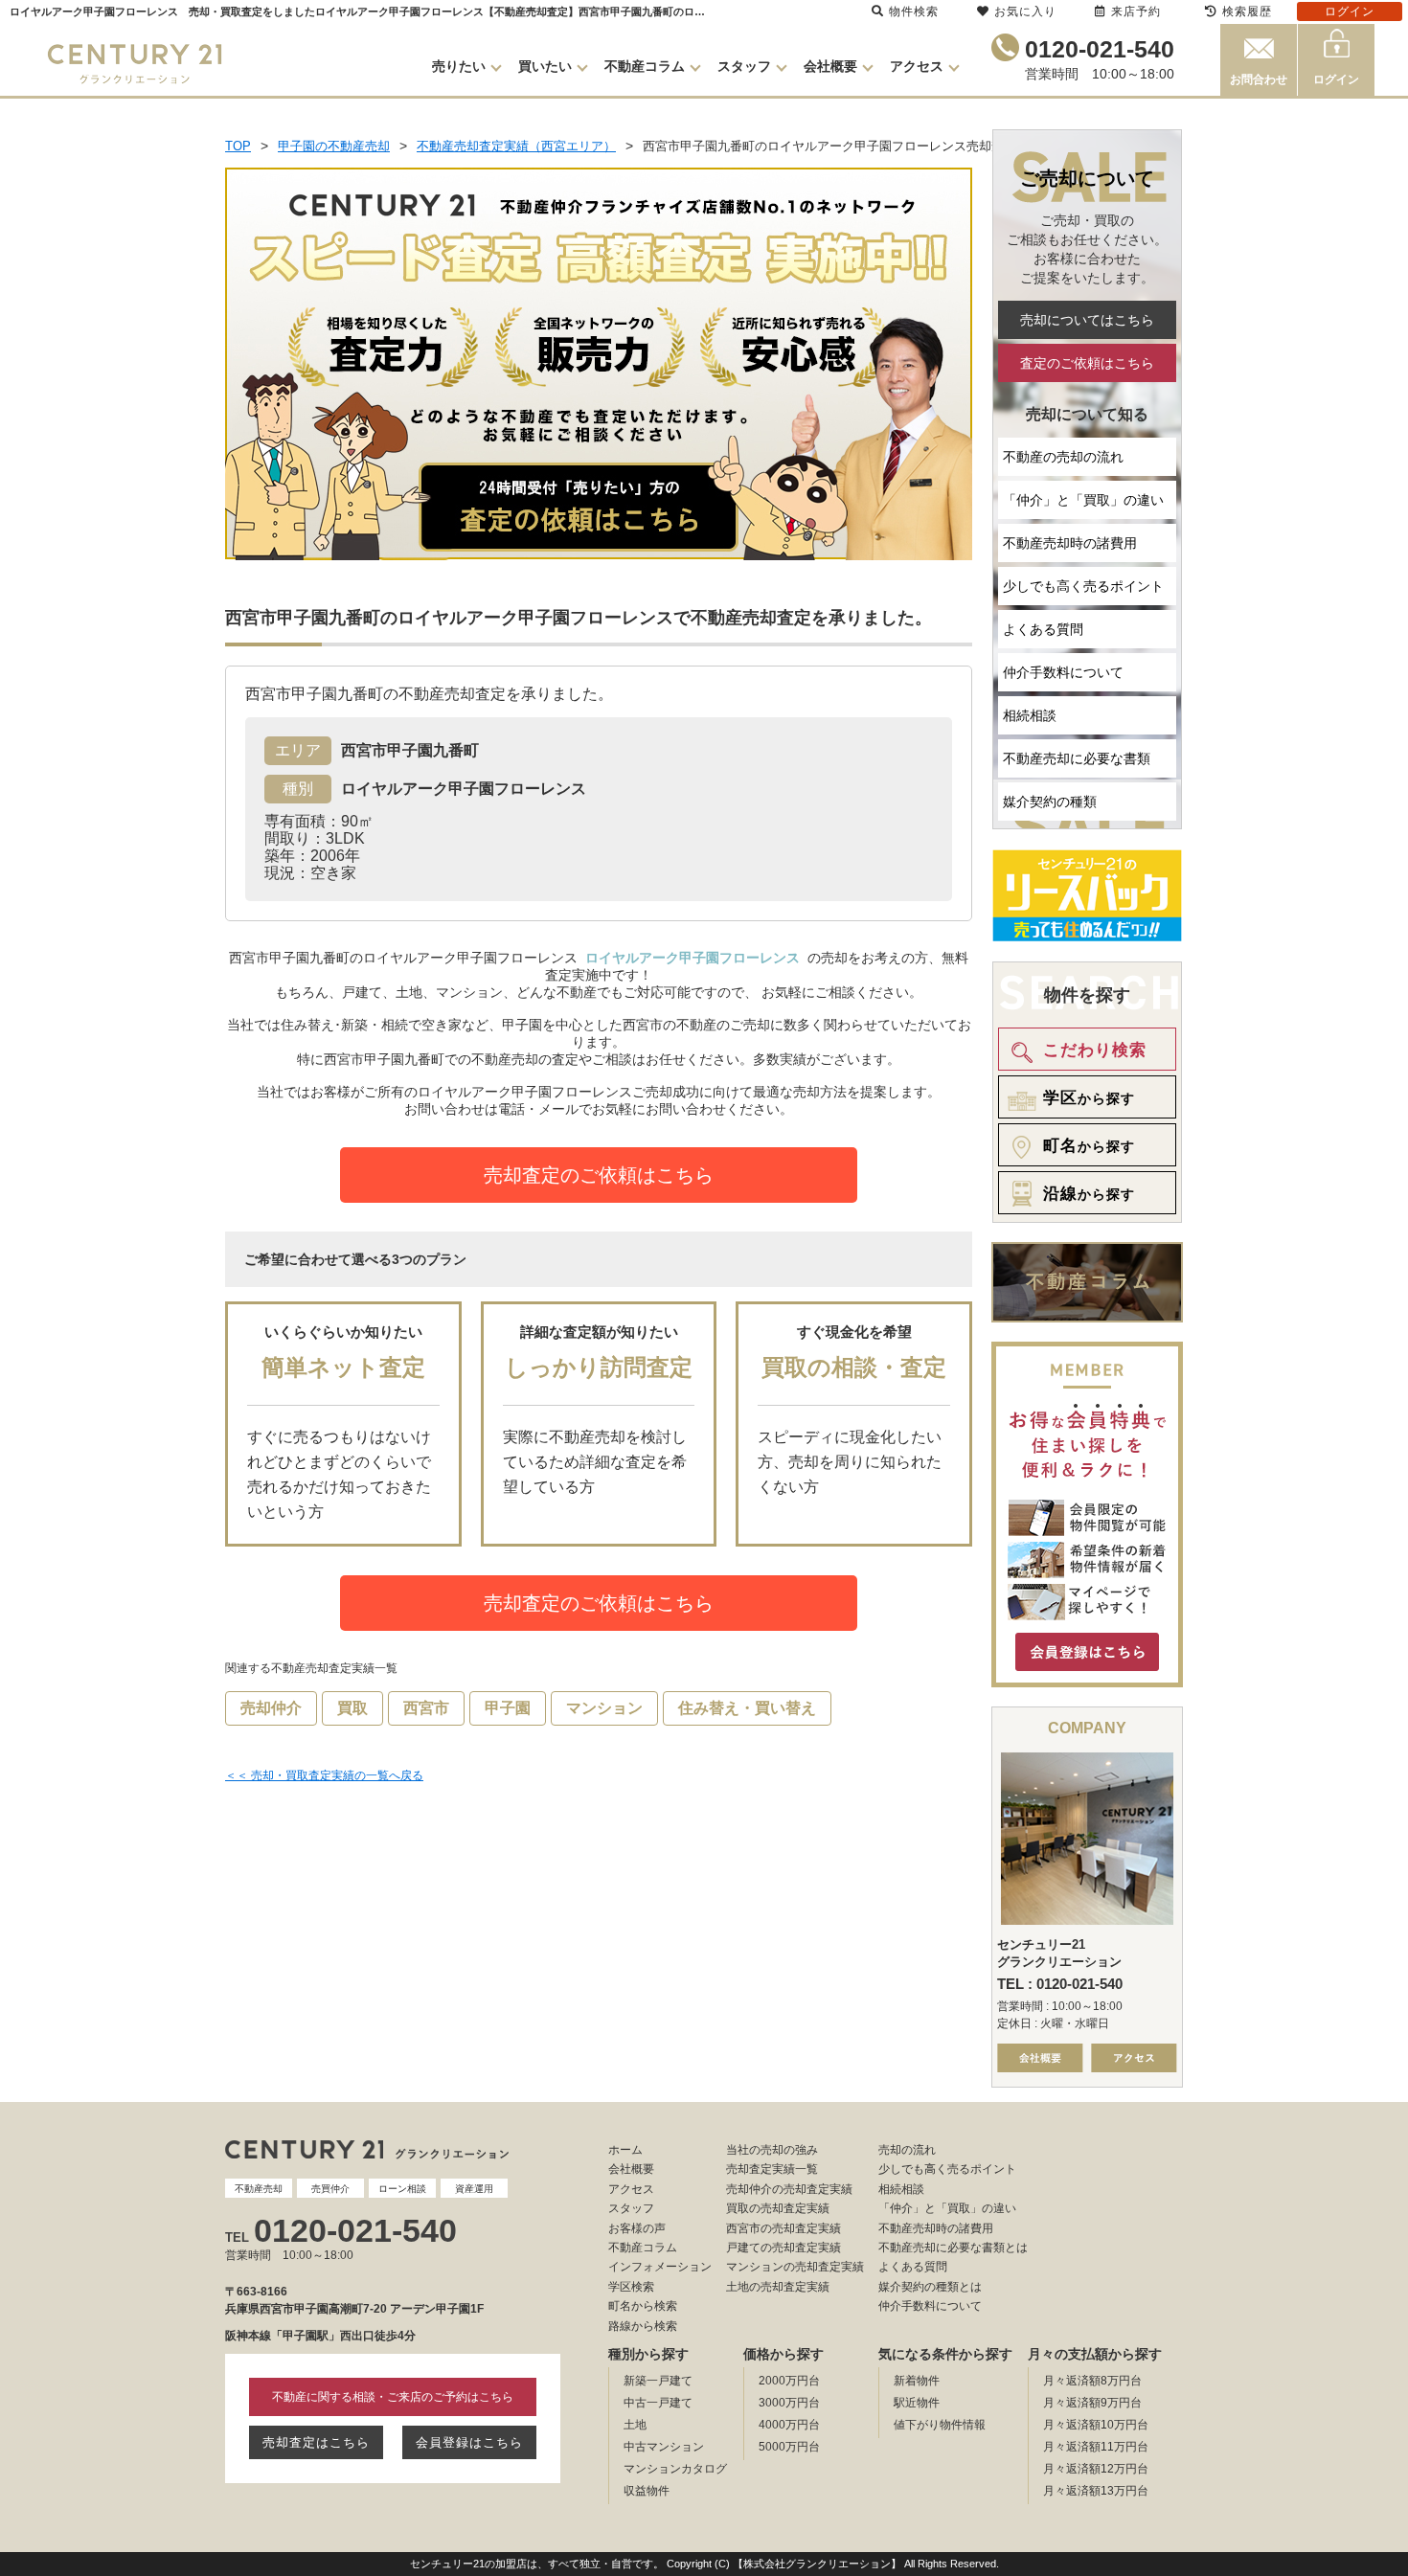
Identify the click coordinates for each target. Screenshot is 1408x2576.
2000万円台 (789, 2381)
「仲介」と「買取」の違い (1083, 500)
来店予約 (1136, 11)
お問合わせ (1259, 79)
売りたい (459, 66)
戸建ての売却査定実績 (783, 2248)
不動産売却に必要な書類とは (953, 2248)
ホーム (625, 2150)
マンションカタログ (675, 2469)
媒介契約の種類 (1050, 802)
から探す (1089, 1098)
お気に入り (1025, 11)
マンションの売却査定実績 (795, 2267)
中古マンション (664, 2447)
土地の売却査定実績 (778, 2287)
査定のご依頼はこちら (1087, 363)
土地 (635, 2425)
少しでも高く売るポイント (1083, 586)
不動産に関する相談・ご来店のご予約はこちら (393, 2397)
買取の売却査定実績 (778, 2208)
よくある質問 (1043, 629)
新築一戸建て (658, 2381)
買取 (352, 1708)
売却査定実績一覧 (772, 2169)
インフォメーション (660, 2267)
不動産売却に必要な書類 (1077, 758)
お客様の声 (637, 2228)
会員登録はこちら (469, 2442)
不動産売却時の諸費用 (1070, 543)
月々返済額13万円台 (1096, 2491)
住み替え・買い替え (747, 1708)
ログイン (1336, 79)
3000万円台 (789, 2403)
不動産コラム (645, 66)
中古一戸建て (658, 2403)
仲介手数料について (1063, 672)
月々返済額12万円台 (1096, 2469)
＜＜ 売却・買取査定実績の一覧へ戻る (324, 1775)
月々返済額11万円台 (1096, 2447)
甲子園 (508, 1708)
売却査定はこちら (316, 2442)
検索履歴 (1247, 11)
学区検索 (631, 2287)
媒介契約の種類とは (930, 2287)
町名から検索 (643, 2306)
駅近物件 (917, 2403)
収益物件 (647, 2491)
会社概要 (830, 66)
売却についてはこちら (1087, 320)
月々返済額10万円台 (1096, 2425)
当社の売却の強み (772, 2150)
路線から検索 (643, 2326)
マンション (604, 1708)
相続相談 (1030, 715)
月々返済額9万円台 (1092, 2403)
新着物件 (917, 2381)
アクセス (917, 66)
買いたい (545, 66)
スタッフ (744, 66)
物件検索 (914, 11)
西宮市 (426, 1708)
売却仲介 (271, 1708)
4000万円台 (789, 2425)
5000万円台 (789, 2447)
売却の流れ (907, 2150)
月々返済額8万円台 (1092, 2381)
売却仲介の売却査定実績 (789, 2189)
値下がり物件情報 (940, 2425)
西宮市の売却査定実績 (783, 2228)
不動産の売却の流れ (1063, 457)
